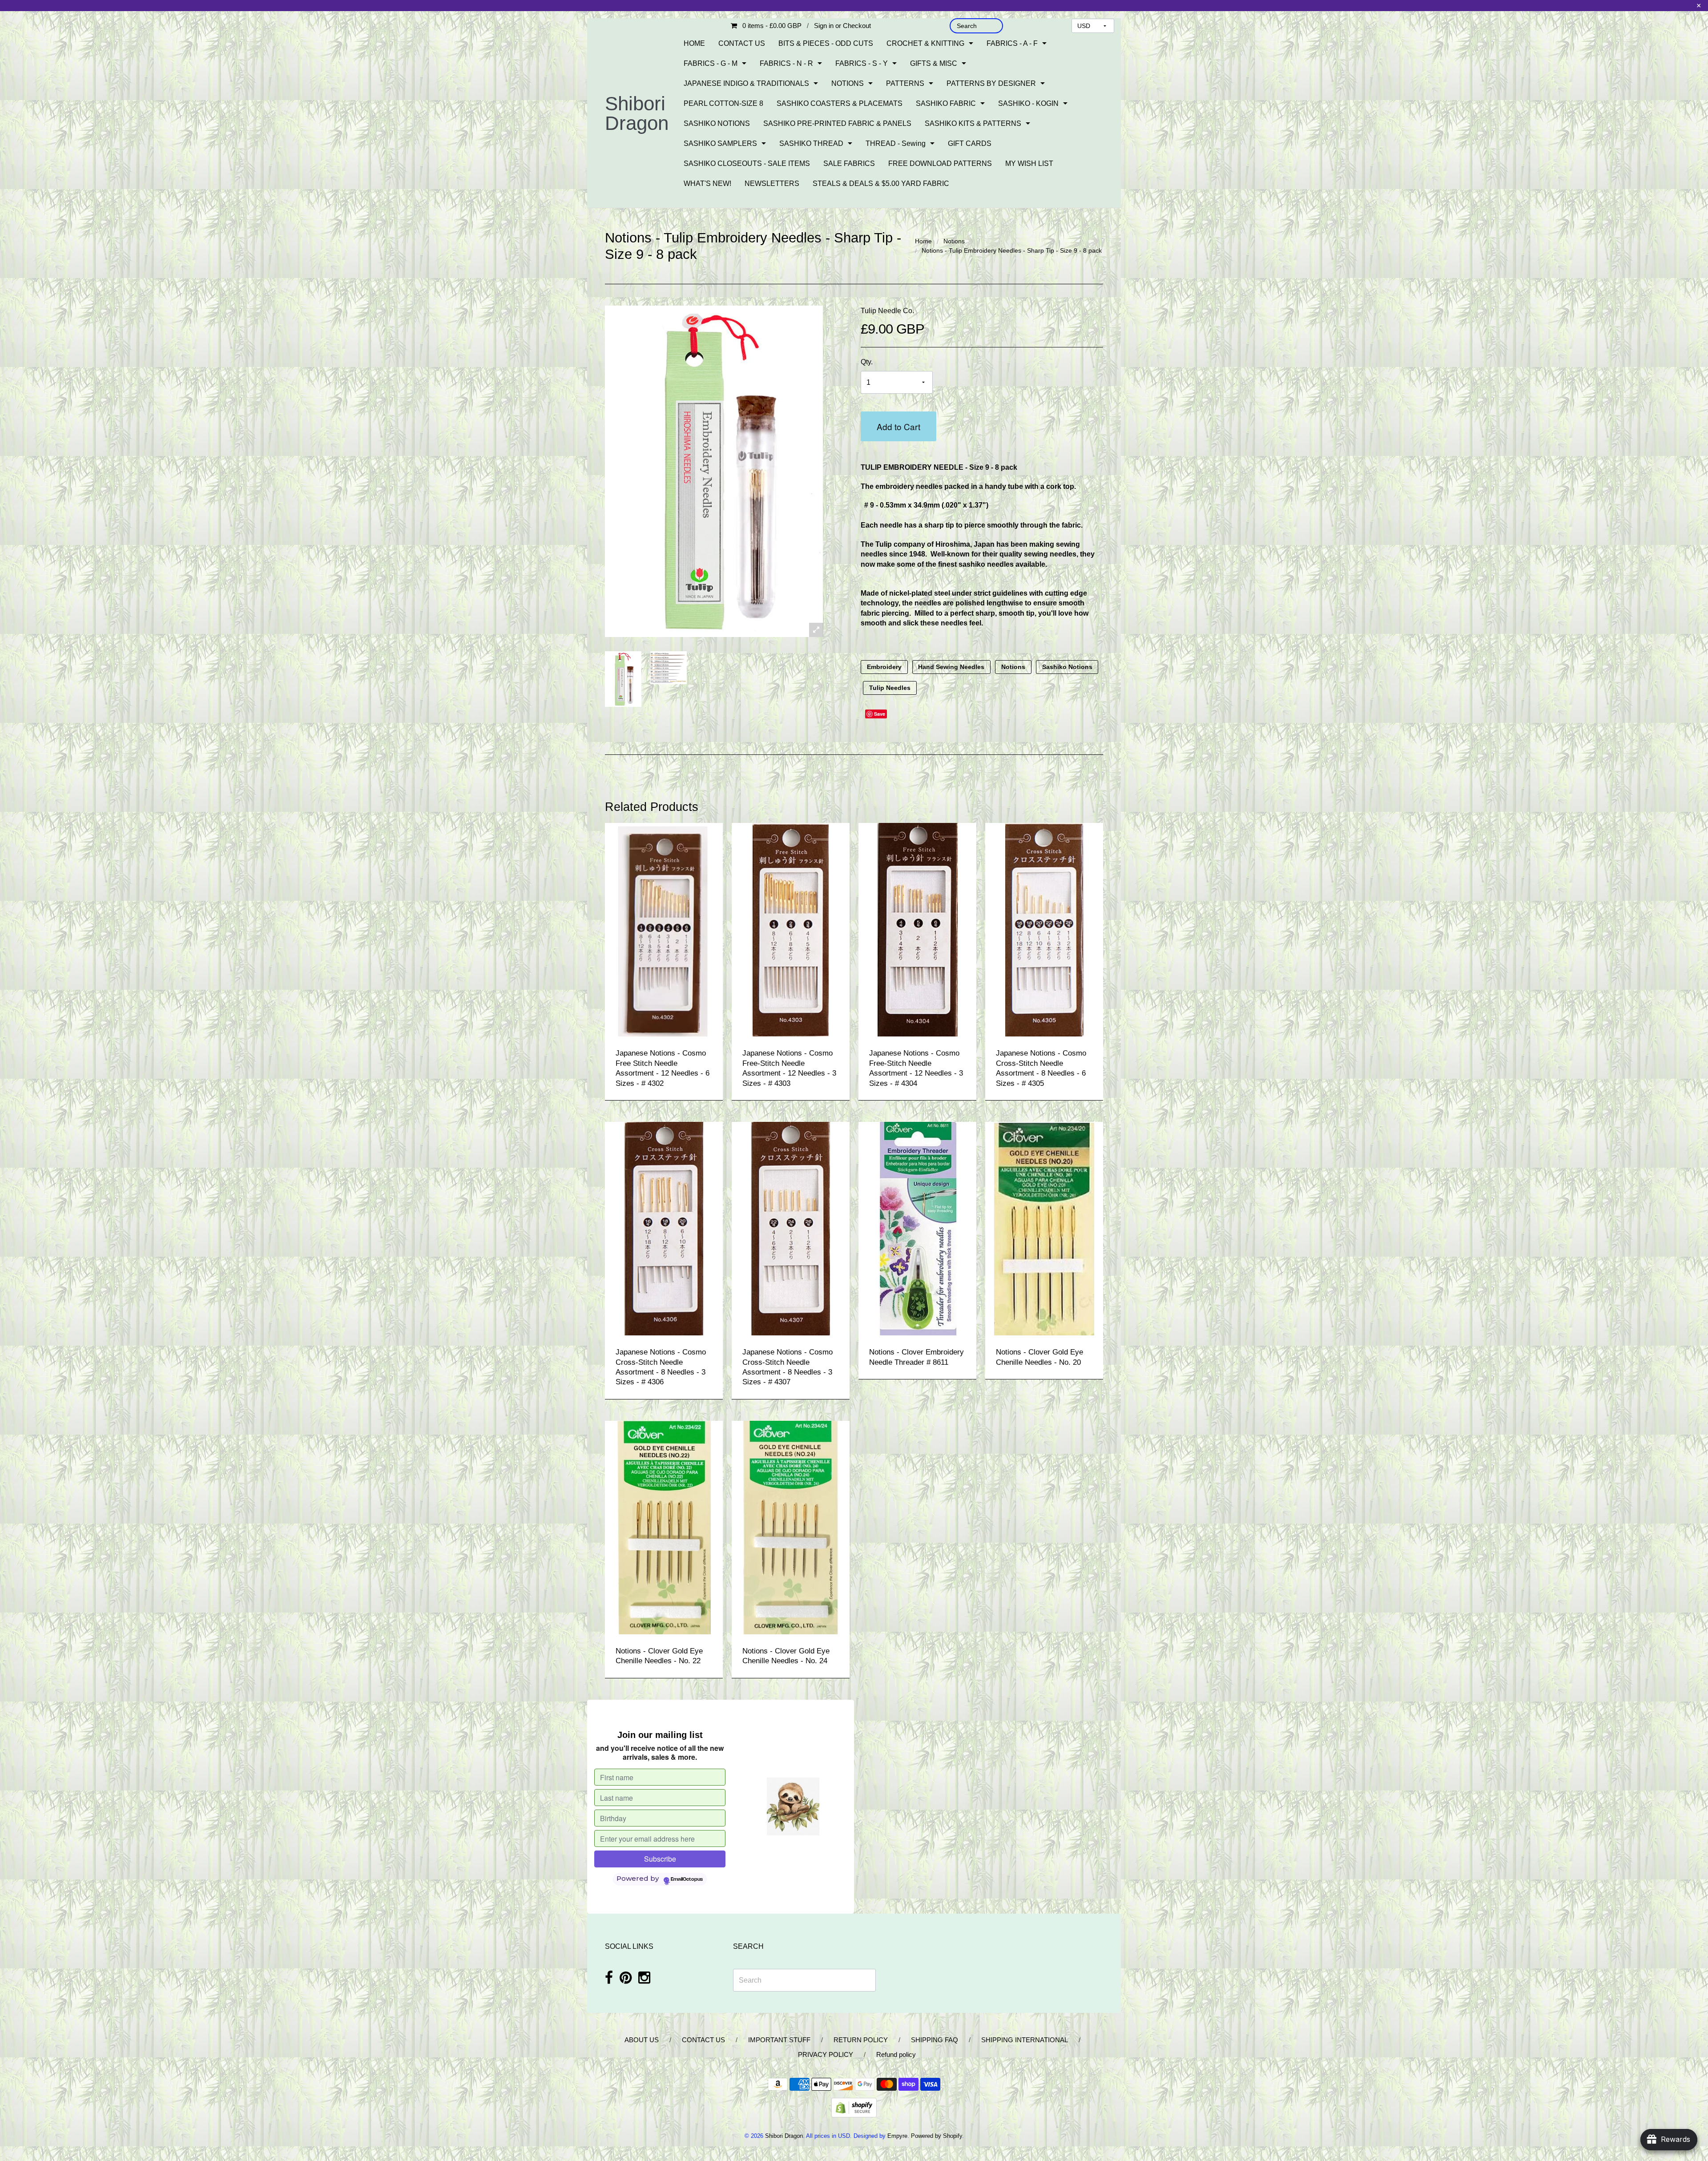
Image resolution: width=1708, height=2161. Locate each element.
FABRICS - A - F (1012, 43)
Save (880, 714)
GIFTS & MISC (934, 63)
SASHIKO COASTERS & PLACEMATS (840, 103)
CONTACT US (742, 43)
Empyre (897, 2136)
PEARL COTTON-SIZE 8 (723, 103)
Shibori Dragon (637, 113)
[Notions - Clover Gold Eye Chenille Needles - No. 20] (1044, 1228)
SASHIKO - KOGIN (1028, 103)
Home (923, 241)
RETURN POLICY (861, 2040)
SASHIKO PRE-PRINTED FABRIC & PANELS (837, 123)
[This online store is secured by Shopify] (854, 2107)
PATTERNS (905, 83)
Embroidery (884, 667)
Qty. (867, 362)
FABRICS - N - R (786, 63)
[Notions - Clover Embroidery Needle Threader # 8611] (918, 1228)
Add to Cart (898, 426)
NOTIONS (848, 83)
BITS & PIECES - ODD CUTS (826, 43)
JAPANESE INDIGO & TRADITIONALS (746, 83)
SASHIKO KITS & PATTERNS (973, 123)
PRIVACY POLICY (826, 2054)
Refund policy (896, 2054)
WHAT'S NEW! (707, 183)
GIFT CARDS (970, 143)
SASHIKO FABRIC (946, 103)
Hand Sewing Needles (951, 667)
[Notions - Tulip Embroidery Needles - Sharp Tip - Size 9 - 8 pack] (623, 679)
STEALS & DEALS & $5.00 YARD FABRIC (881, 183)
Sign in (824, 26)
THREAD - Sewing (896, 143)
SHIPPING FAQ (935, 2040)
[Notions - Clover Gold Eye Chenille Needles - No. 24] (791, 1527)
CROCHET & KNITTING (925, 43)
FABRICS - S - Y (862, 63)
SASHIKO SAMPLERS (720, 143)
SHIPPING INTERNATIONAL (1025, 2040)
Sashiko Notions (1067, 667)
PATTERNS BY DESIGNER (991, 83)
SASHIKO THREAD (811, 143)
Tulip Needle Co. (887, 311)
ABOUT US (642, 2040)
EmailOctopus (687, 1879)
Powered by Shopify (937, 2136)
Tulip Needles (890, 688)
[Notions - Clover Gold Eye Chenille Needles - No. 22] (664, 1527)
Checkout (857, 26)
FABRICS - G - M (711, 63)
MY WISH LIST (1029, 163)
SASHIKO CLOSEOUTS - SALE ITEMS (747, 163)
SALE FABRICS (849, 163)
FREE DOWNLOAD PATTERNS (940, 163)
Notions (954, 241)
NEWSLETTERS (772, 183)
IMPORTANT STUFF (779, 2040)
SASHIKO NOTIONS (717, 123)
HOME (694, 43)
